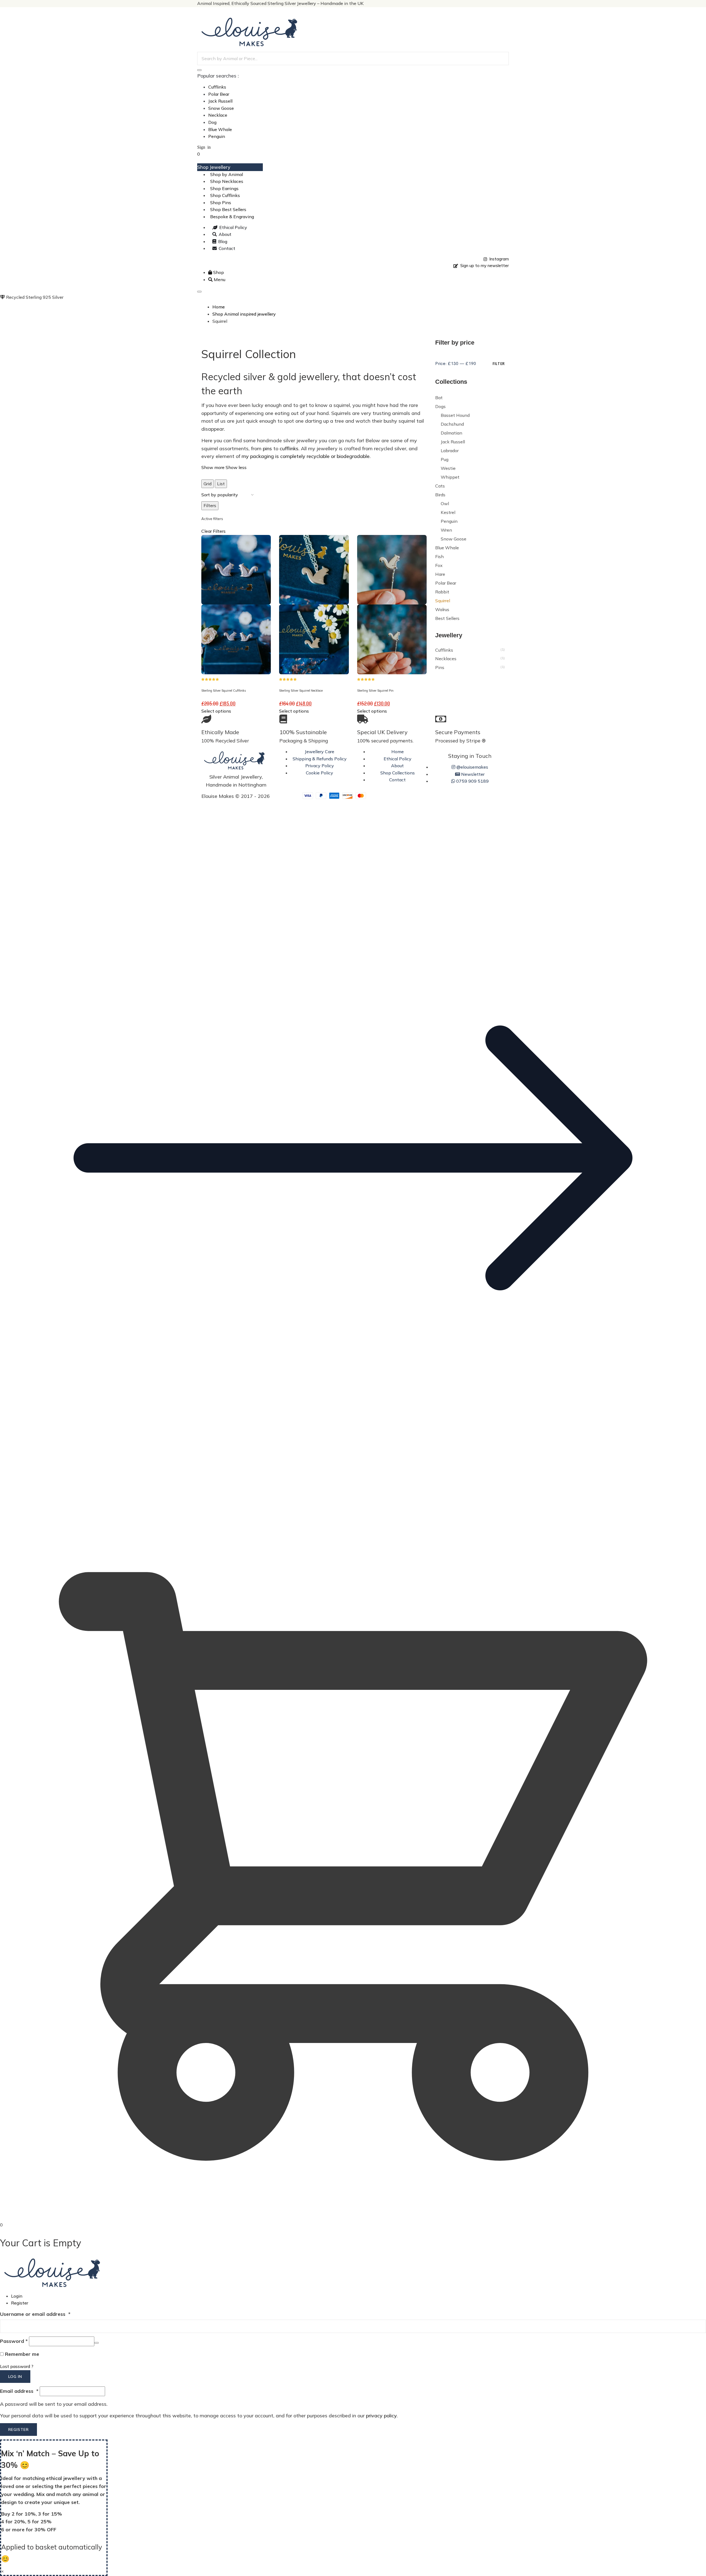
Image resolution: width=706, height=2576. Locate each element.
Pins (440, 667)
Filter (499, 363)
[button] (353, 1509)
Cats (440, 486)
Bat (439, 398)
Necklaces (446, 659)
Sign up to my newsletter (483, 266)
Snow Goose (221, 108)
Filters (210, 505)
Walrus (442, 609)
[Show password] (97, 2343)
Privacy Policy (320, 766)
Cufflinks (217, 87)
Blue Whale (220, 129)
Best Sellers (447, 618)
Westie (448, 468)
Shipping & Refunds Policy (320, 759)
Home (398, 752)
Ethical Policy (398, 759)
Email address (19, 2391)
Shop (218, 272)
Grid (208, 484)
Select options (216, 711)
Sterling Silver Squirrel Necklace (301, 691)
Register (20, 2303)
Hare (440, 574)
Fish (439, 556)
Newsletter (472, 774)
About (397, 766)
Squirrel (443, 601)
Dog (212, 122)
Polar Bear (219, 94)
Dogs (440, 406)
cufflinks (289, 448)
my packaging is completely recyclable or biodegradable (306, 456)
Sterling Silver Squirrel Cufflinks (224, 691)
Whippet (450, 477)
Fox (439, 565)
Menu (219, 279)
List (221, 484)
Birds (440, 495)
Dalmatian (451, 433)
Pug (445, 459)
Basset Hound (455, 415)
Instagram (498, 259)
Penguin (217, 136)
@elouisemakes (472, 767)
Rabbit (442, 592)
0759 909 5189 (472, 781)
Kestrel (448, 512)
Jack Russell (220, 101)
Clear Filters (213, 531)
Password (14, 2341)
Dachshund (452, 424)
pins (267, 448)
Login (17, 2296)
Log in (15, 2377)
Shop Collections (398, 773)
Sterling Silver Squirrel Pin (375, 691)
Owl (445, 504)
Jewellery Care (319, 752)
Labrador (450, 451)
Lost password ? (17, 2366)
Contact (397, 780)
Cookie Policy (319, 773)
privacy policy (381, 2416)
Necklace (218, 115)
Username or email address (35, 2314)
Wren (446, 530)
